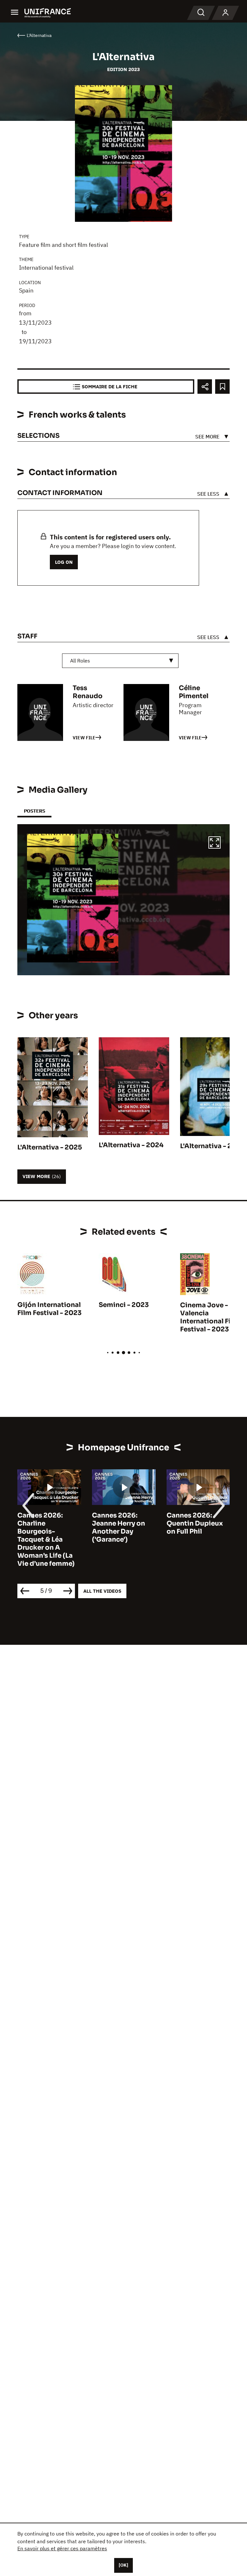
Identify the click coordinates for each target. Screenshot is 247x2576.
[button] (215, 843)
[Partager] (205, 387)
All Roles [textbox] (80, 661)
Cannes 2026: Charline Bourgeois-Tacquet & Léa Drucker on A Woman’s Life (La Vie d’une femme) (46, 1540)
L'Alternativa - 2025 (50, 1147)
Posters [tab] (34, 811)
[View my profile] (225, 13)
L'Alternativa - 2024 (131, 1145)
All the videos (102, 1591)
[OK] (123, 2565)
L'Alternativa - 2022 (212, 1146)
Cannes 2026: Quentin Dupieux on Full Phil (195, 1523)
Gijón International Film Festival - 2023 (50, 1309)
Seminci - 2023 (124, 1305)
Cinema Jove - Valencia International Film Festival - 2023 (210, 1317)
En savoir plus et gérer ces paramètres (62, 2548)
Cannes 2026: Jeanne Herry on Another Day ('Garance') (119, 1527)
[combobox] (120, 661)
